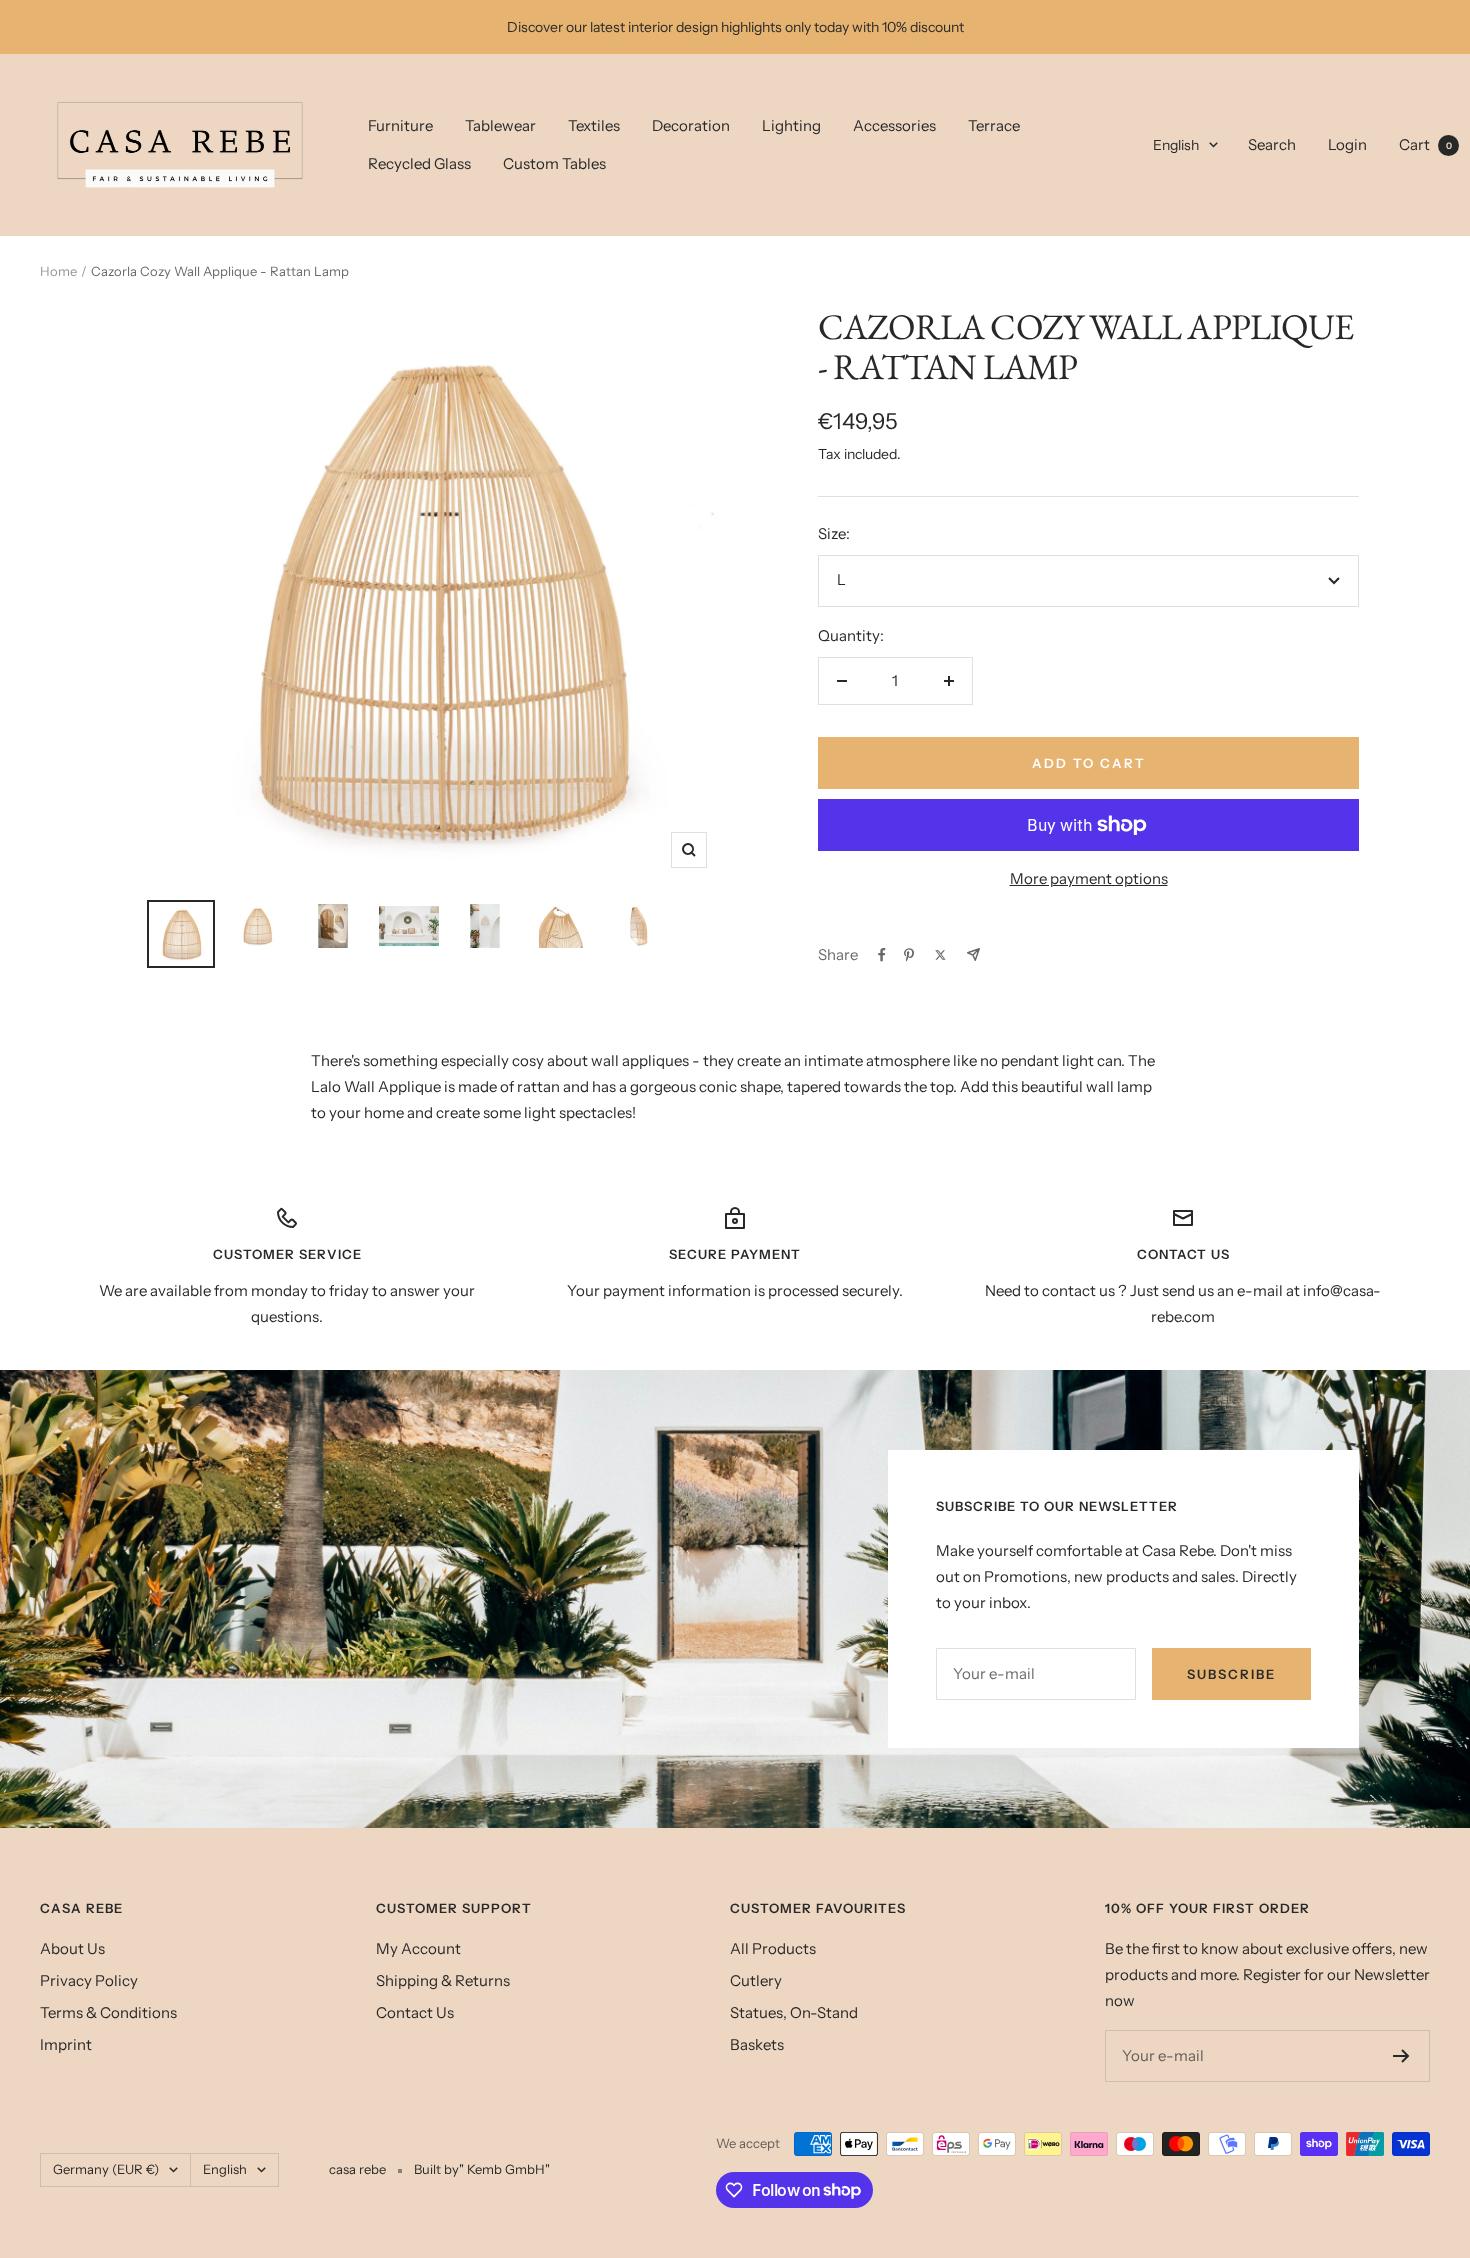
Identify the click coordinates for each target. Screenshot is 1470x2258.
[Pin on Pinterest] (909, 955)
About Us (72, 1948)
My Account (418, 1948)
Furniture (400, 125)
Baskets (757, 2044)
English (1176, 145)
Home (58, 271)
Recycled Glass (419, 163)
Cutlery (756, 1980)
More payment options (1089, 878)
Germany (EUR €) (106, 2169)
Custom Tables (554, 163)
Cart (1425, 144)
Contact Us (415, 2012)
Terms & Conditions (108, 2012)
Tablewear (500, 125)
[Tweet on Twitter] (940, 955)
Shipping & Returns (443, 1980)
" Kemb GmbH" (504, 2169)
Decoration (691, 125)
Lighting (791, 125)
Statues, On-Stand (794, 2012)
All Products (773, 1948)
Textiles (594, 125)
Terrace (994, 125)
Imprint (66, 2044)
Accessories (894, 125)
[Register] (1401, 2056)
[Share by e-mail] (973, 954)
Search (1272, 144)
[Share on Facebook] (882, 955)
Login (1347, 144)
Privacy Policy (89, 1980)
